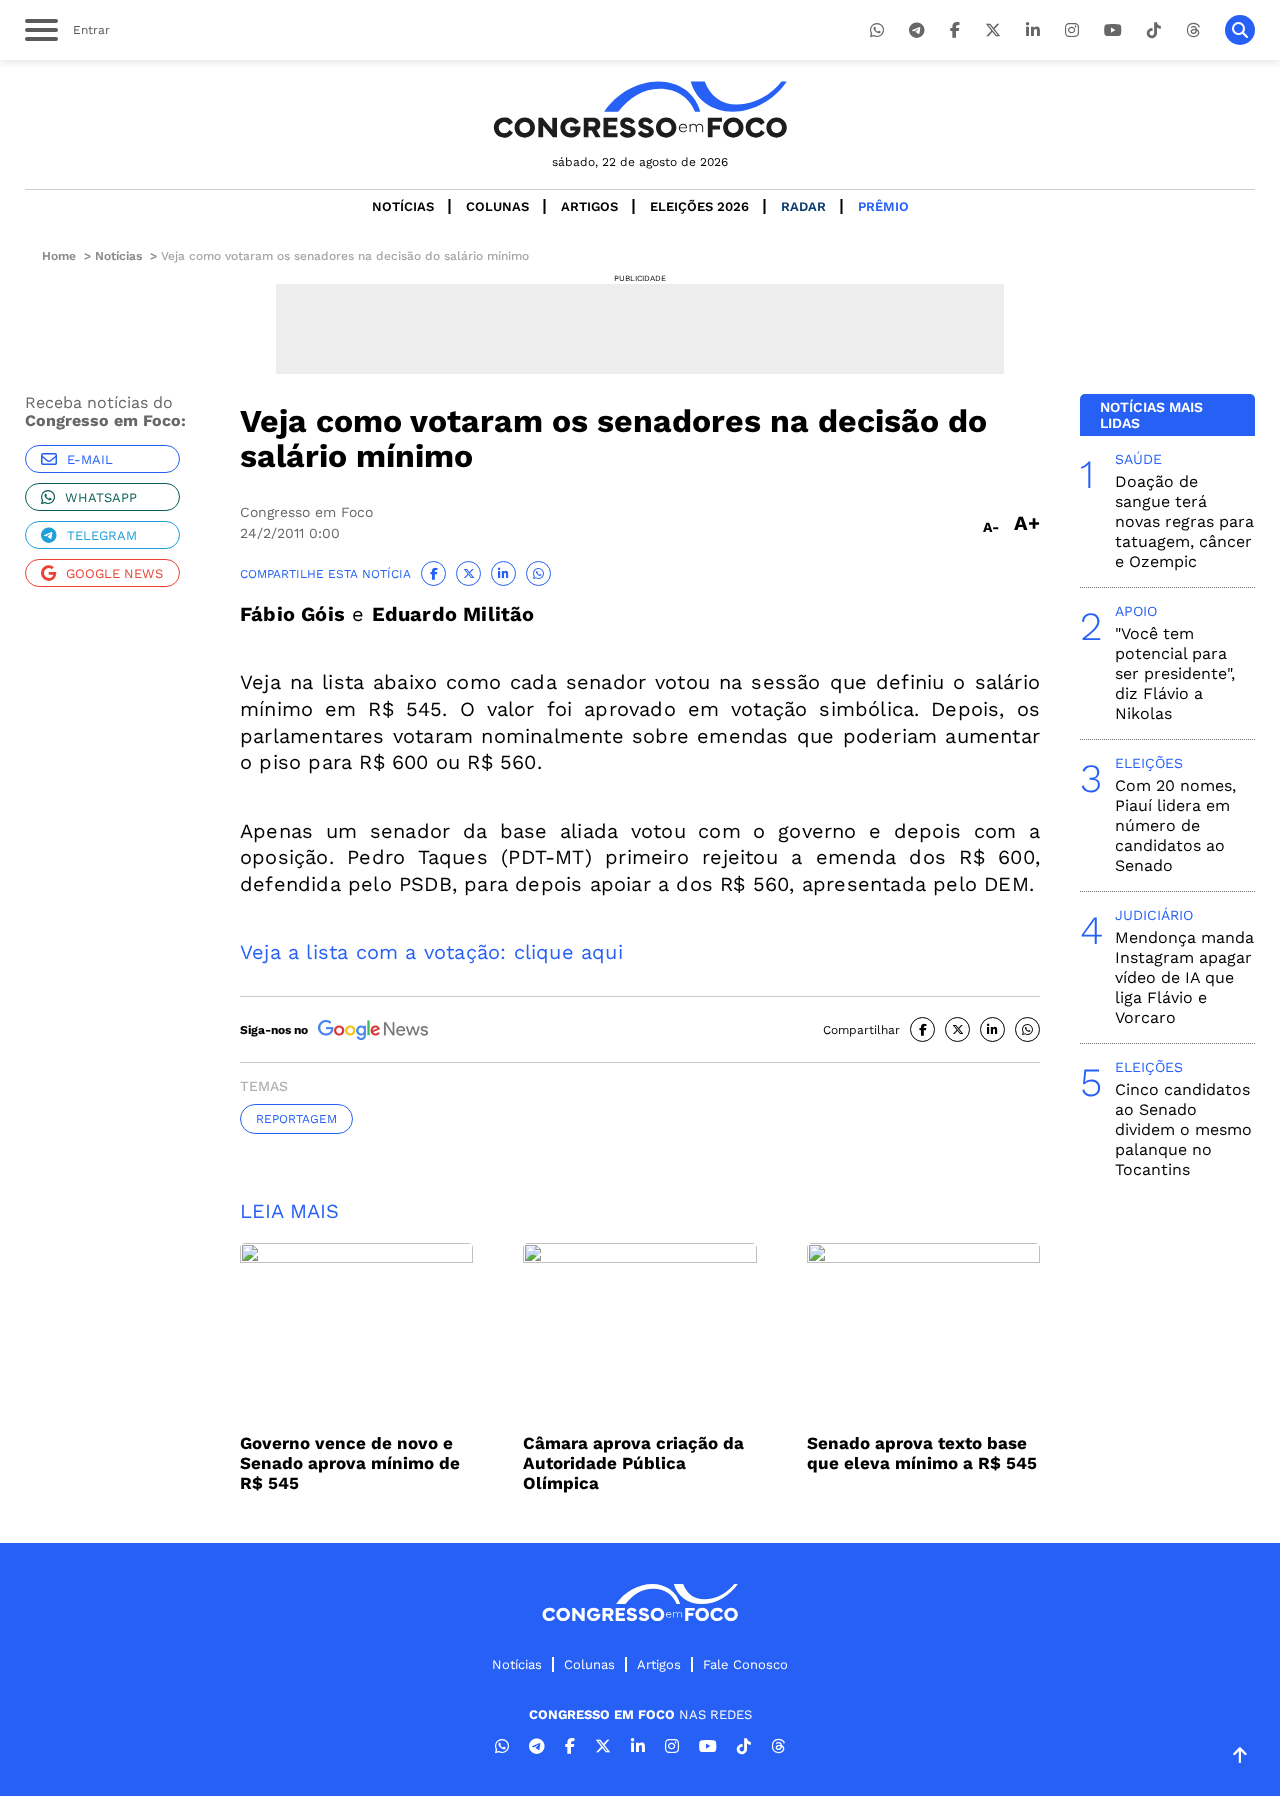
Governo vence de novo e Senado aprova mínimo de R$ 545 (350, 1463)
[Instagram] (1072, 30)
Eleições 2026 (699, 206)
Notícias (403, 206)
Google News (114, 573)
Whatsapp (101, 497)
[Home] (640, 109)
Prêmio (883, 206)
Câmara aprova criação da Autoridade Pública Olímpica (633, 1463)
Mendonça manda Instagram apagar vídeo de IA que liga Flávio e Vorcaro (1184, 977)
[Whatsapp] (877, 30)
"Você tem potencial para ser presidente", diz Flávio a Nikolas (1175, 673)
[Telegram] (917, 30)
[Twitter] (993, 30)
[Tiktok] (1154, 30)
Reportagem (296, 1119)
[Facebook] (955, 30)
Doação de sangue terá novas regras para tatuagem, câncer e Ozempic (1184, 521)
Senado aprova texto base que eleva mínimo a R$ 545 (922, 1453)
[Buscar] (1240, 30)
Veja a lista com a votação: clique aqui (431, 952)
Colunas (497, 206)
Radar (803, 206)
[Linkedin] (1033, 30)
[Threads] (1193, 30)
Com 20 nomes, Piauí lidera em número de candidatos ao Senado (1175, 825)
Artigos (589, 206)
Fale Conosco (745, 1664)
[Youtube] (1113, 30)
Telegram (102, 535)
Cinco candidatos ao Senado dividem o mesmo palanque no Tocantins (1183, 1129)
